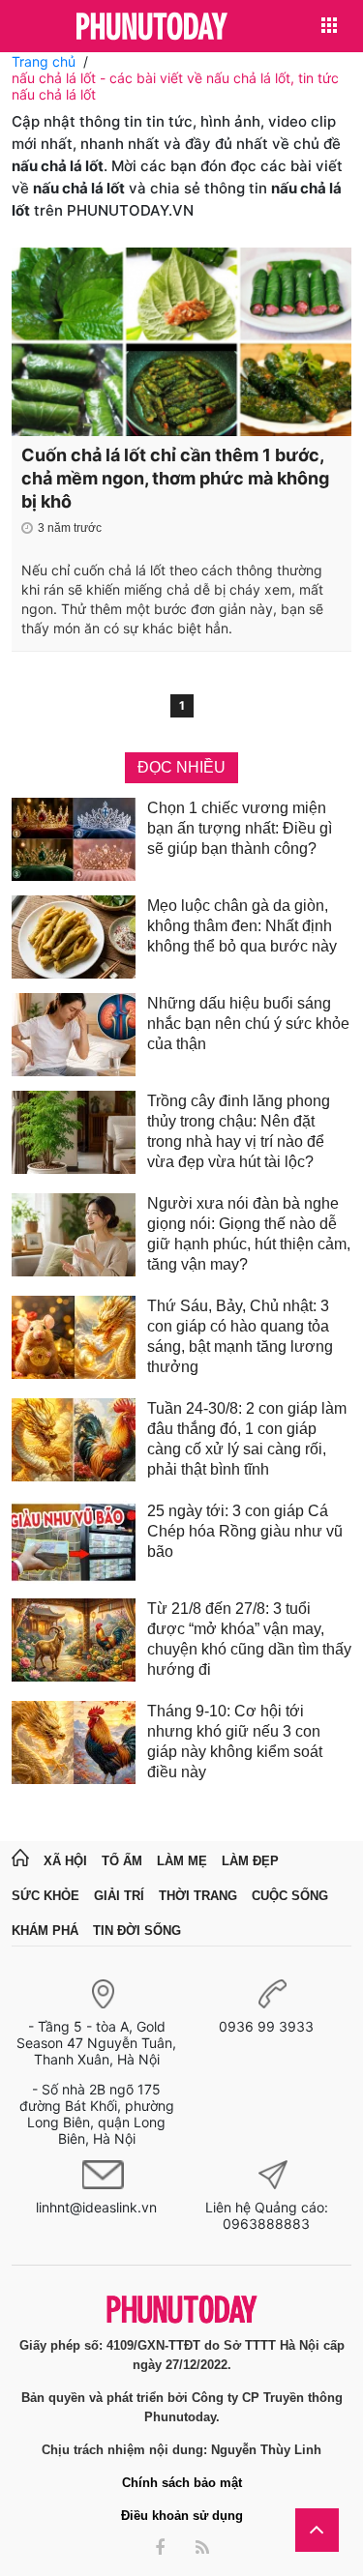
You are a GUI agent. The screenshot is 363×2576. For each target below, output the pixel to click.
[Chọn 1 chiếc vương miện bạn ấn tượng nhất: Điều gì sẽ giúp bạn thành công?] (74, 839)
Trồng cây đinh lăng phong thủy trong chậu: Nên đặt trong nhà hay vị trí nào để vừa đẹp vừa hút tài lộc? (239, 1131)
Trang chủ (44, 61)
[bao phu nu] (152, 28)
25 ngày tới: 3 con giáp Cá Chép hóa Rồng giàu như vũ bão (245, 1531)
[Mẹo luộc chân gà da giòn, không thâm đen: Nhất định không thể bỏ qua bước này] (74, 937)
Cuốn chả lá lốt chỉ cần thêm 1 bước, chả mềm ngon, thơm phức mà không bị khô (175, 478)
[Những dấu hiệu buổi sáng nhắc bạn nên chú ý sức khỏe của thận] (74, 1035)
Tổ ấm (122, 1861)
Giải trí (119, 1896)
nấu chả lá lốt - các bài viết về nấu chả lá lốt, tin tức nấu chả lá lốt (175, 86)
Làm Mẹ (182, 1861)
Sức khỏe (45, 1896)
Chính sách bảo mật (182, 2483)
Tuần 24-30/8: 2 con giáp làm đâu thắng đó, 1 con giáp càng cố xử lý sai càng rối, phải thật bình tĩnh (247, 1439)
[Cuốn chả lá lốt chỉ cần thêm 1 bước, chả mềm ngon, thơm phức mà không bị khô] (181, 342)
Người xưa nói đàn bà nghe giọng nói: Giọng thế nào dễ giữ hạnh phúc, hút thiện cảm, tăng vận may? (249, 1234)
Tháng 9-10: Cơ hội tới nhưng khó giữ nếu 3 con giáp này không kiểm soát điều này (235, 1742)
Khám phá (45, 1931)
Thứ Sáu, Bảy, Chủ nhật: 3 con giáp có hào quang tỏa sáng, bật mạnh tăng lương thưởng (240, 1336)
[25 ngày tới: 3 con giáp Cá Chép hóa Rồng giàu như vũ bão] (74, 1542)
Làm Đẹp (250, 1861)
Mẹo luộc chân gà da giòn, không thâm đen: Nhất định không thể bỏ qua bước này (242, 926)
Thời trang (198, 1896)
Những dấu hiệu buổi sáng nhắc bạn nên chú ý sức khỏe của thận (248, 1024)
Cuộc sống (290, 1896)
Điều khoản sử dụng (182, 2516)
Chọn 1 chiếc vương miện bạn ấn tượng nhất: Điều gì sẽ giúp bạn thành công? (240, 828)
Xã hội (65, 1861)
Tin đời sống (137, 1931)
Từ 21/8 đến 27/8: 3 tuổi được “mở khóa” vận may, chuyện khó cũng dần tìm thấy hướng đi (249, 1639)
